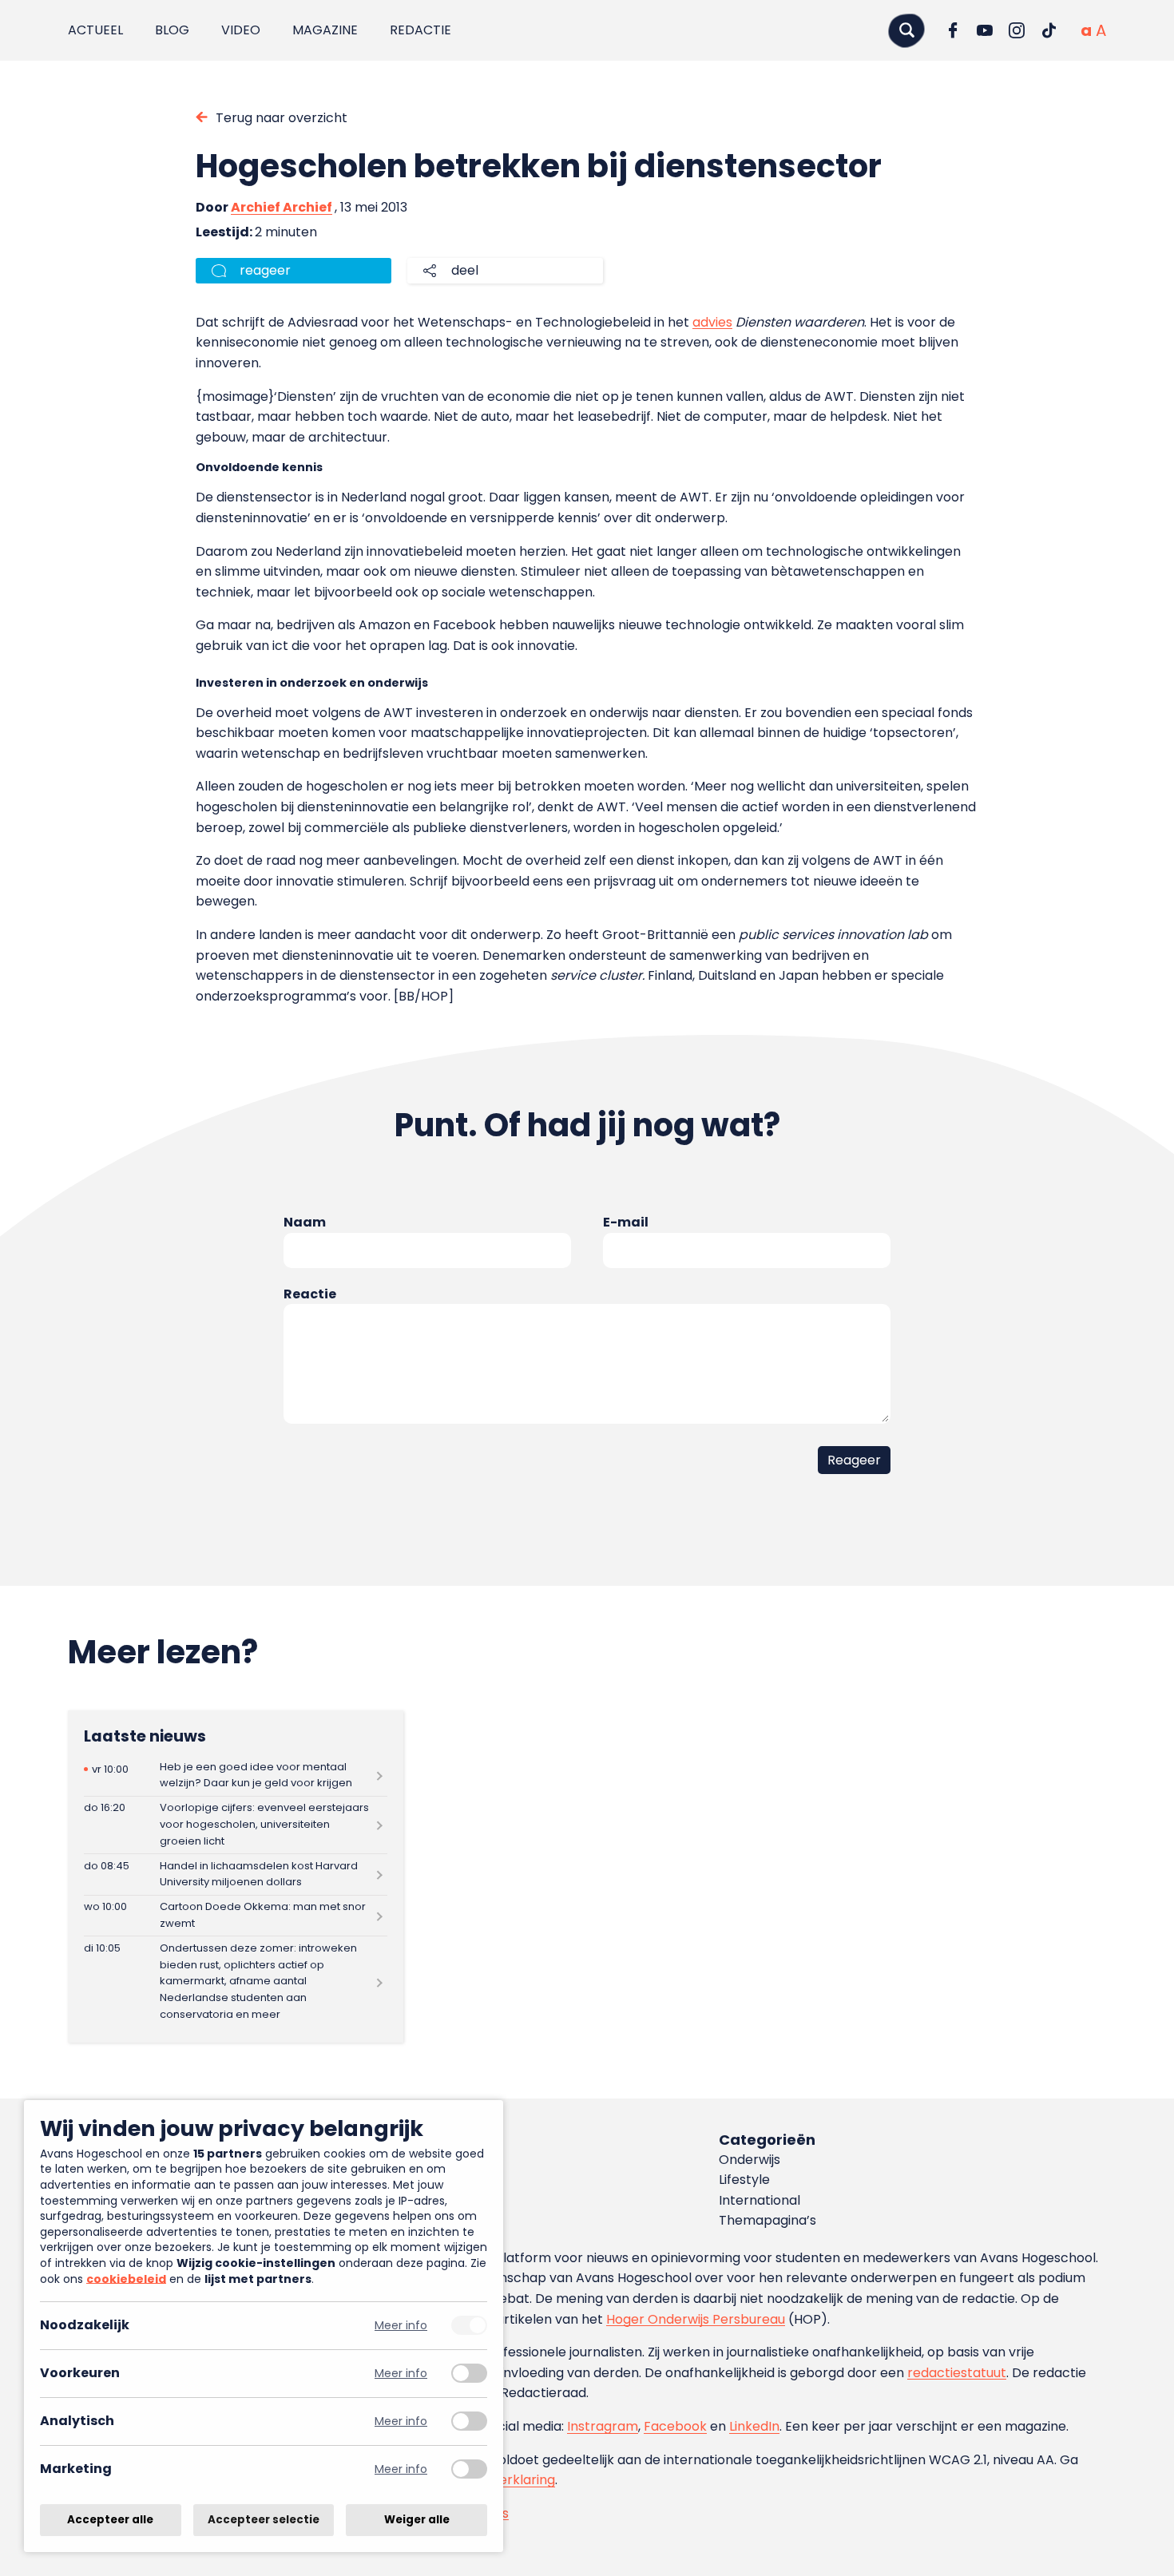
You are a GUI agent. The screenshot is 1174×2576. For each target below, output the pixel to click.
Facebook (675, 2426)
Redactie (420, 30)
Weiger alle (417, 2520)
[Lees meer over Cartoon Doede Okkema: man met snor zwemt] (236, 1916)
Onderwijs (750, 2160)
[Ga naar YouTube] (985, 30)
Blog (172, 30)
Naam (305, 1222)
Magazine (325, 30)
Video (241, 30)
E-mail (626, 1222)
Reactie (310, 1294)
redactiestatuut (957, 2373)
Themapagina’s (767, 2220)
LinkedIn (754, 2426)
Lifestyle (744, 2180)
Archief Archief (282, 207)
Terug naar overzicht (282, 118)
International (760, 2200)
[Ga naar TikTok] (1049, 30)
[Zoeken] (906, 30)
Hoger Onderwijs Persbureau (696, 2319)
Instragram (603, 2426)
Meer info (401, 2326)
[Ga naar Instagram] (1017, 30)
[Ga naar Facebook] (953, 30)
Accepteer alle (110, 2520)
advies (712, 322)
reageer (265, 270)
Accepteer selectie (264, 2520)
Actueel (95, 30)
